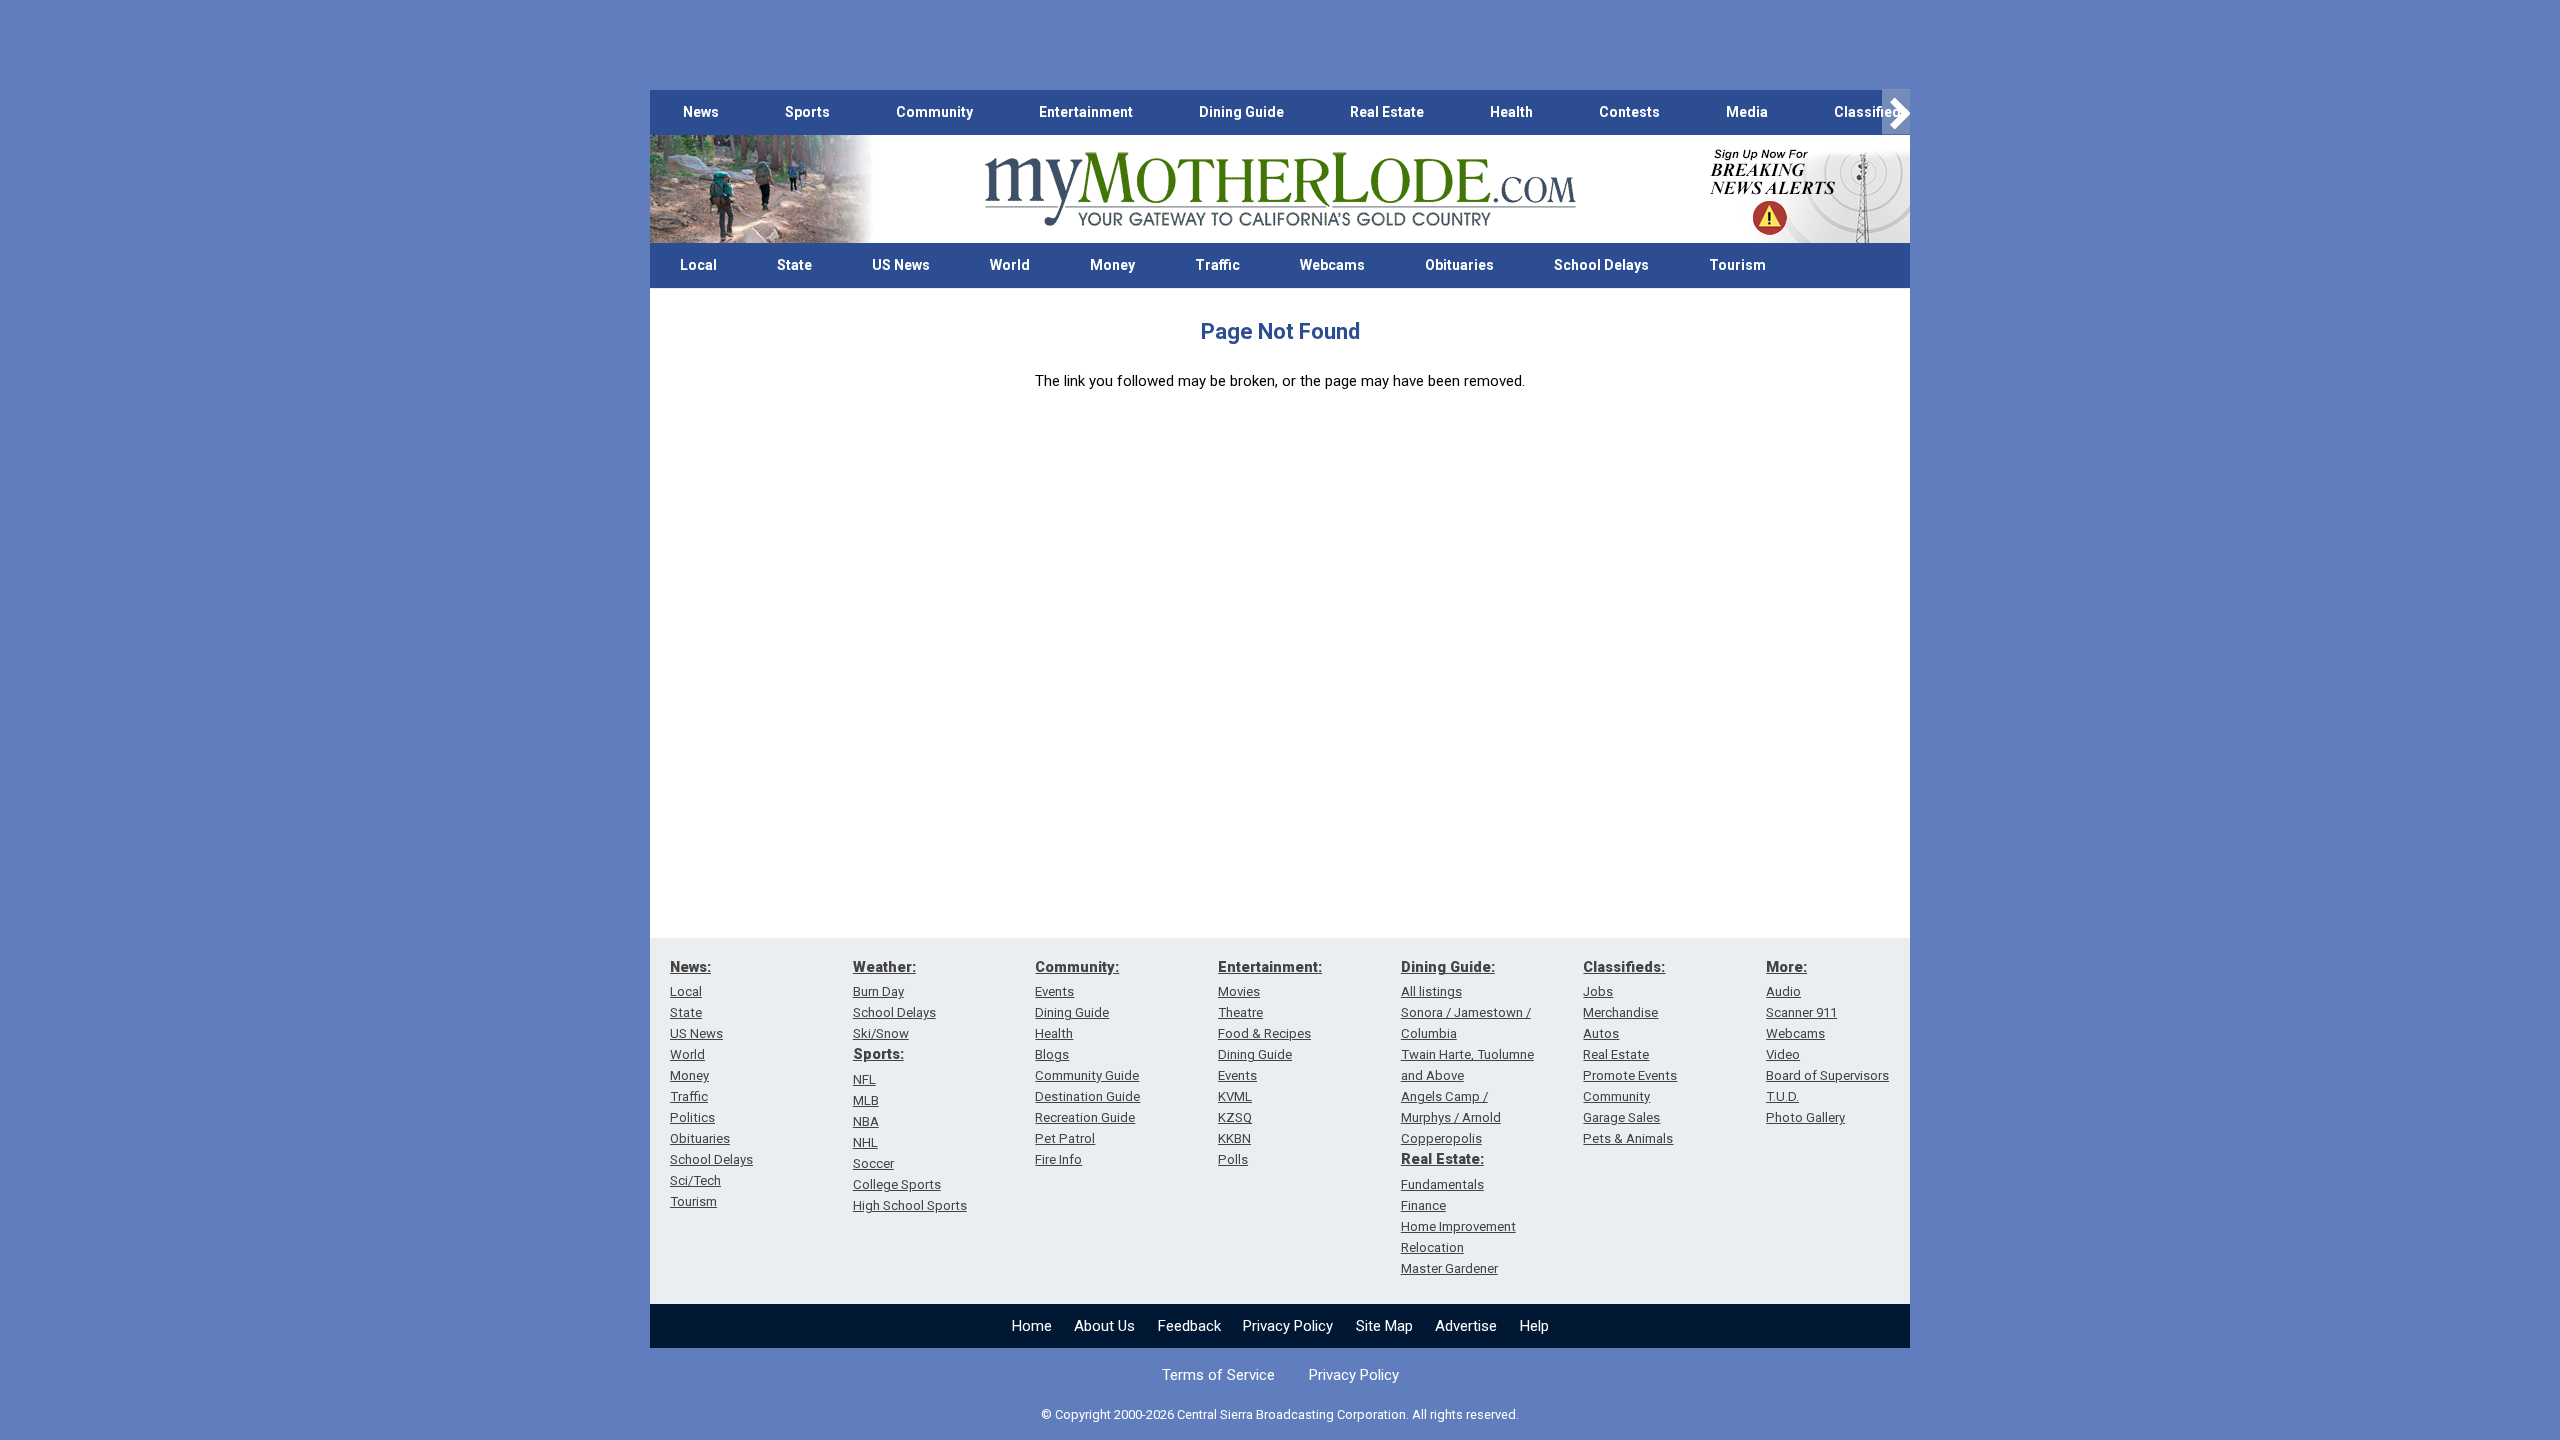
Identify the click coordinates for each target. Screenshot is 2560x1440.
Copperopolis (1441, 1138)
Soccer (873, 1163)
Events (1054, 991)
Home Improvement (1458, 1226)
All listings (1431, 991)
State (794, 265)
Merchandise (1620, 1012)
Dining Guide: (1448, 967)
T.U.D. (1782, 1096)
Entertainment (1086, 112)
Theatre (1240, 1012)
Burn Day (878, 991)
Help (1534, 1326)
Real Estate (1387, 112)
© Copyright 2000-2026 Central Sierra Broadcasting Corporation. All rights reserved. (1280, 1414)
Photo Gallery (1805, 1117)
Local (698, 265)
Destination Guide (1087, 1096)
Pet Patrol (1065, 1138)
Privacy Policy (1288, 1326)
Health (1511, 112)
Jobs (1598, 991)
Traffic (1217, 265)
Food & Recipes (1264, 1033)
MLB (866, 1100)
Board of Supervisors (1827, 1075)
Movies (1239, 991)
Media (1747, 112)
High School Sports (910, 1205)
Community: (1077, 967)
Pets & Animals (1628, 1138)
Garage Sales (1621, 1117)
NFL (864, 1079)
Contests (1629, 112)
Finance (1423, 1205)
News (701, 112)
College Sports (897, 1184)
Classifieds (1871, 112)
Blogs (1052, 1054)
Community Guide (1087, 1075)
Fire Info (1058, 1159)
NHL (865, 1142)
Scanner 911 (1801, 1012)
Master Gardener (1449, 1268)
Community (934, 112)
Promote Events (1630, 1075)
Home (1032, 1326)
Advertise (1466, 1326)
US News (901, 265)
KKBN (1234, 1138)
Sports (807, 112)
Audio (1783, 991)
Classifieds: (1624, 967)
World (1010, 265)
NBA (866, 1121)
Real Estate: (1442, 1159)
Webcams (1332, 265)
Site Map (1384, 1326)
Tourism (1737, 265)
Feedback (1189, 1326)
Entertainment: (1270, 967)
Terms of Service (1218, 1375)
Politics (692, 1117)
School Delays (1601, 265)
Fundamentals (1442, 1184)
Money (1112, 265)
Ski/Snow (881, 1033)
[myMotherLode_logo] (1280, 189)
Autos (1601, 1033)
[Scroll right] (1896, 112)
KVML (1235, 1096)
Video (1783, 1054)
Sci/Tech (695, 1180)
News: (690, 967)
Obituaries (1459, 265)
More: (1786, 967)
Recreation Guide (1085, 1117)
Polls (1233, 1159)
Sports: (878, 1054)
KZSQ (1235, 1117)
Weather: (884, 967)
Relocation (1432, 1247)
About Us (1104, 1326)
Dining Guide (1241, 112)
